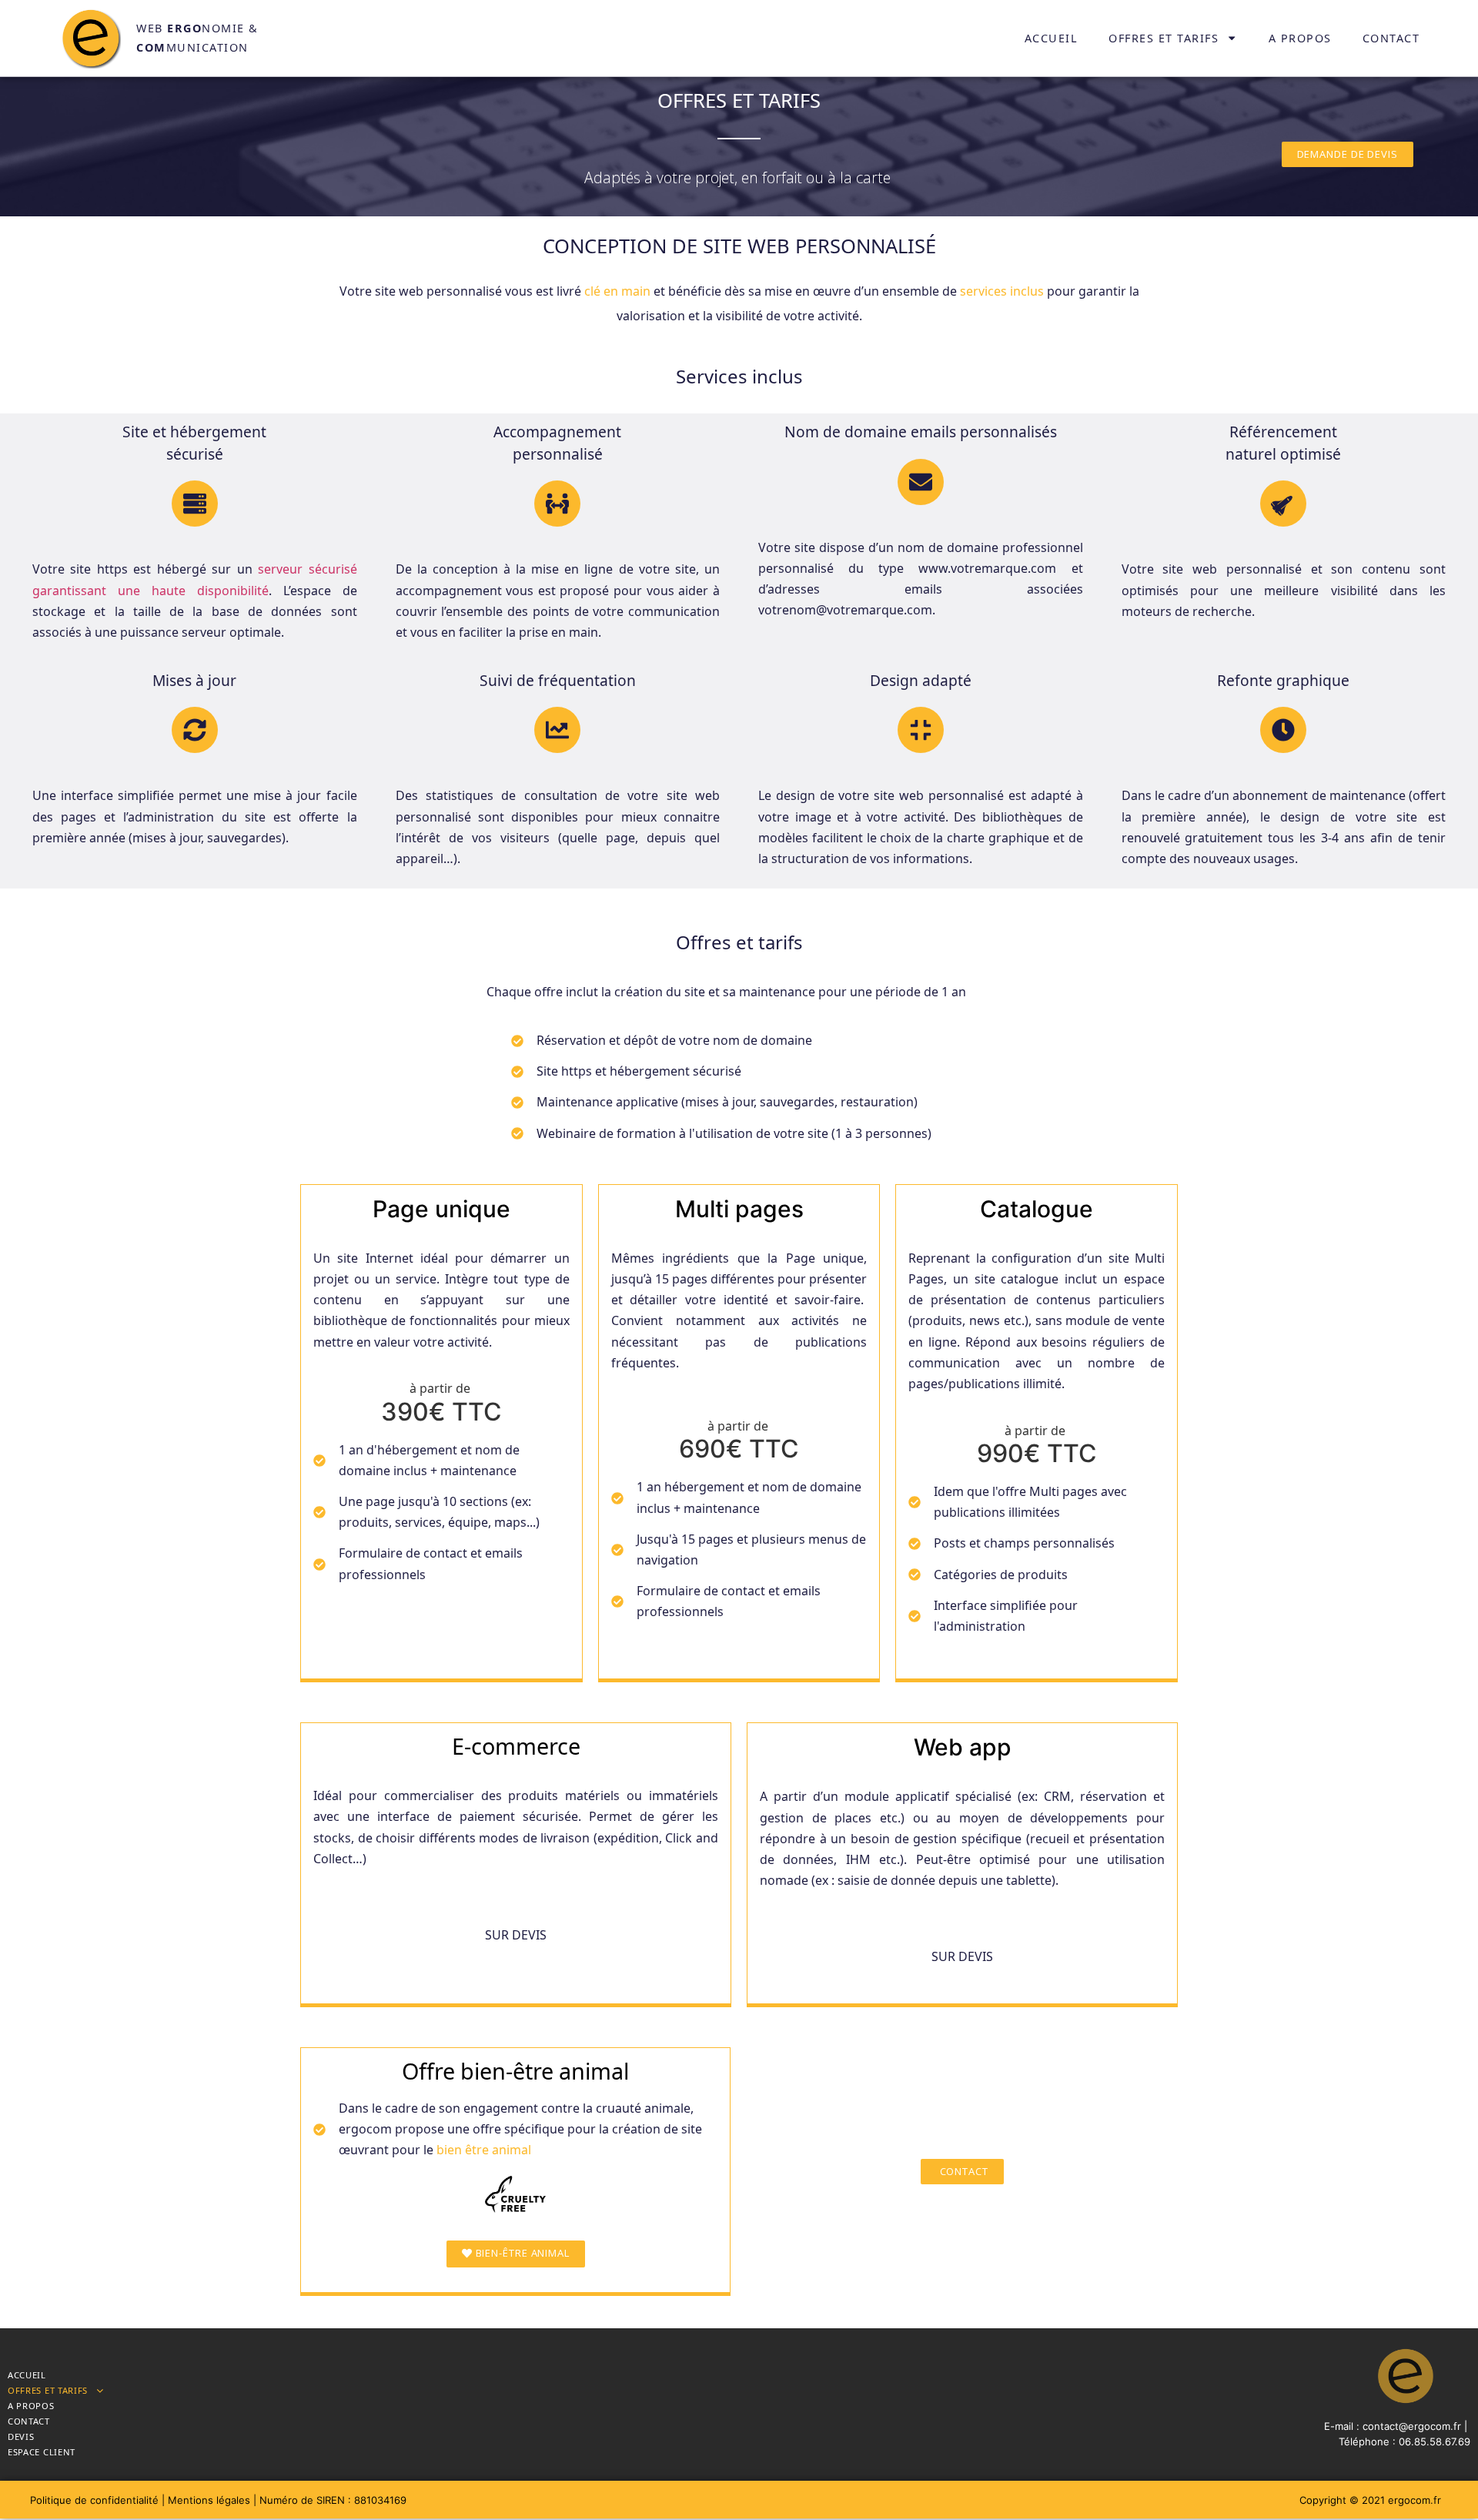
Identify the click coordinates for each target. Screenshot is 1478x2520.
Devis (21, 2436)
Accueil (1052, 38)
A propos (1300, 38)
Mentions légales (209, 2500)
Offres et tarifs (1164, 38)
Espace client (42, 2452)
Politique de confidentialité (96, 2500)
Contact (1391, 38)
